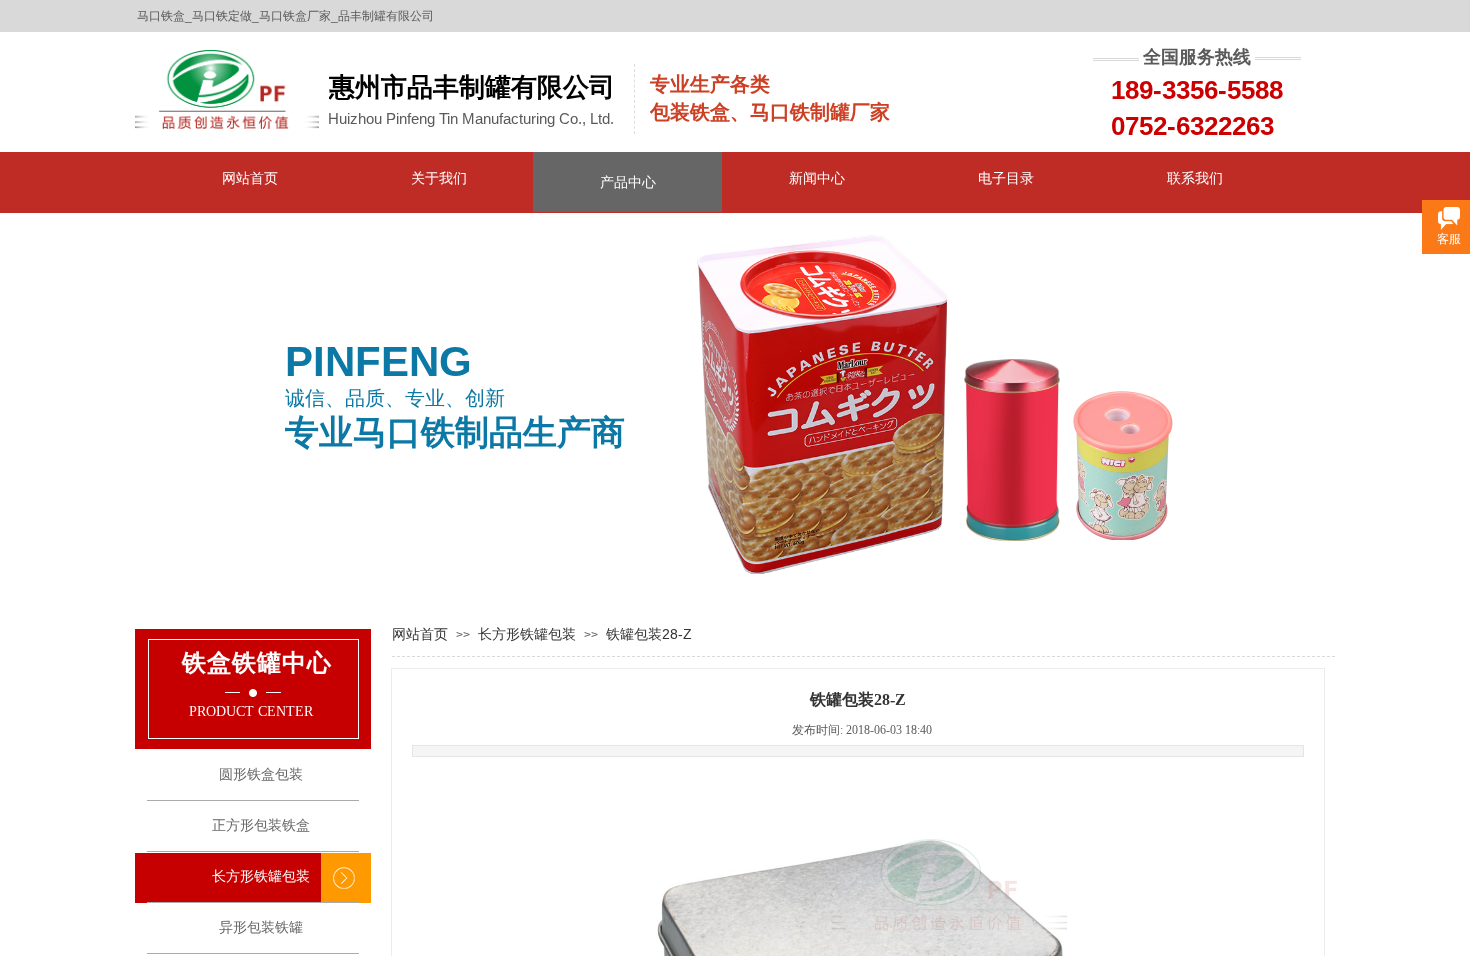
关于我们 (439, 178)
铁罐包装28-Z (649, 634)
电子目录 (1006, 178)
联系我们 (1195, 178)
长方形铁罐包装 (527, 634)
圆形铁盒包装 (261, 774)
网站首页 (250, 178)
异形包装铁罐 (261, 927)
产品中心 (628, 182)
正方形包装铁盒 (261, 825)
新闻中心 (817, 178)
